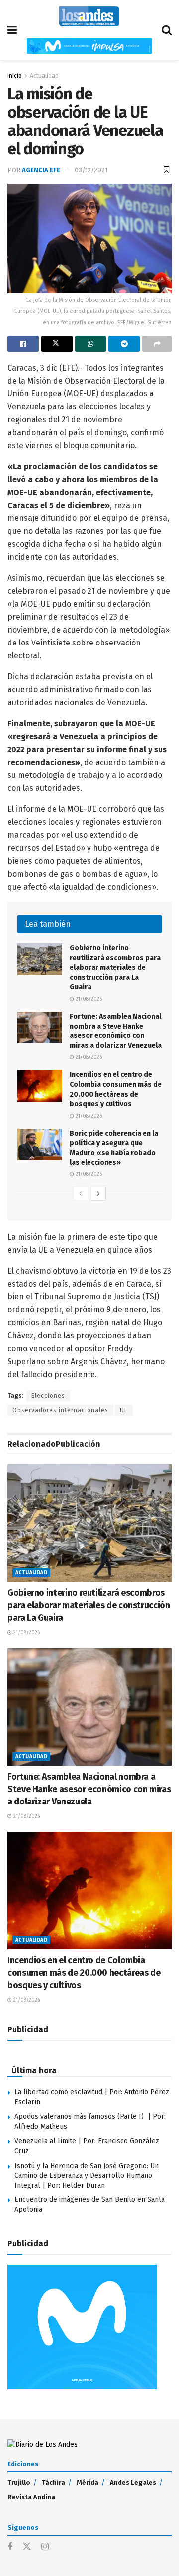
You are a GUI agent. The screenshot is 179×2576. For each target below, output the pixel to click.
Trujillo (19, 2483)
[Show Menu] (12, 30)
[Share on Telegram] (124, 344)
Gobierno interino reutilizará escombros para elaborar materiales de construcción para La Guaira (115, 967)
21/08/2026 (88, 999)
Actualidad (44, 76)
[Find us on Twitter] (27, 2547)
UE (124, 1410)
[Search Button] (167, 30)
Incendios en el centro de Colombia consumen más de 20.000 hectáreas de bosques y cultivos (84, 1973)
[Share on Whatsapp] (91, 344)
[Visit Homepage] (89, 16)
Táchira (53, 2483)
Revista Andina (31, 2497)
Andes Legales (133, 2483)
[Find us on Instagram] (45, 2547)
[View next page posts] (98, 1194)
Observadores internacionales (60, 1410)
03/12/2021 (91, 170)
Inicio (15, 76)
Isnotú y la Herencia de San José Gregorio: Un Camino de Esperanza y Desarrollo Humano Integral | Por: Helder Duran (87, 2176)
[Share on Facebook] (23, 344)
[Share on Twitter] (57, 344)
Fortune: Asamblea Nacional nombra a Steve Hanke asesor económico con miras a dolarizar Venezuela (89, 1789)
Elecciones (48, 1396)
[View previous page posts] (81, 1194)
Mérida (88, 2483)
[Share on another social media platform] (157, 344)
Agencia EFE (41, 170)
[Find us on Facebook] (10, 2547)
